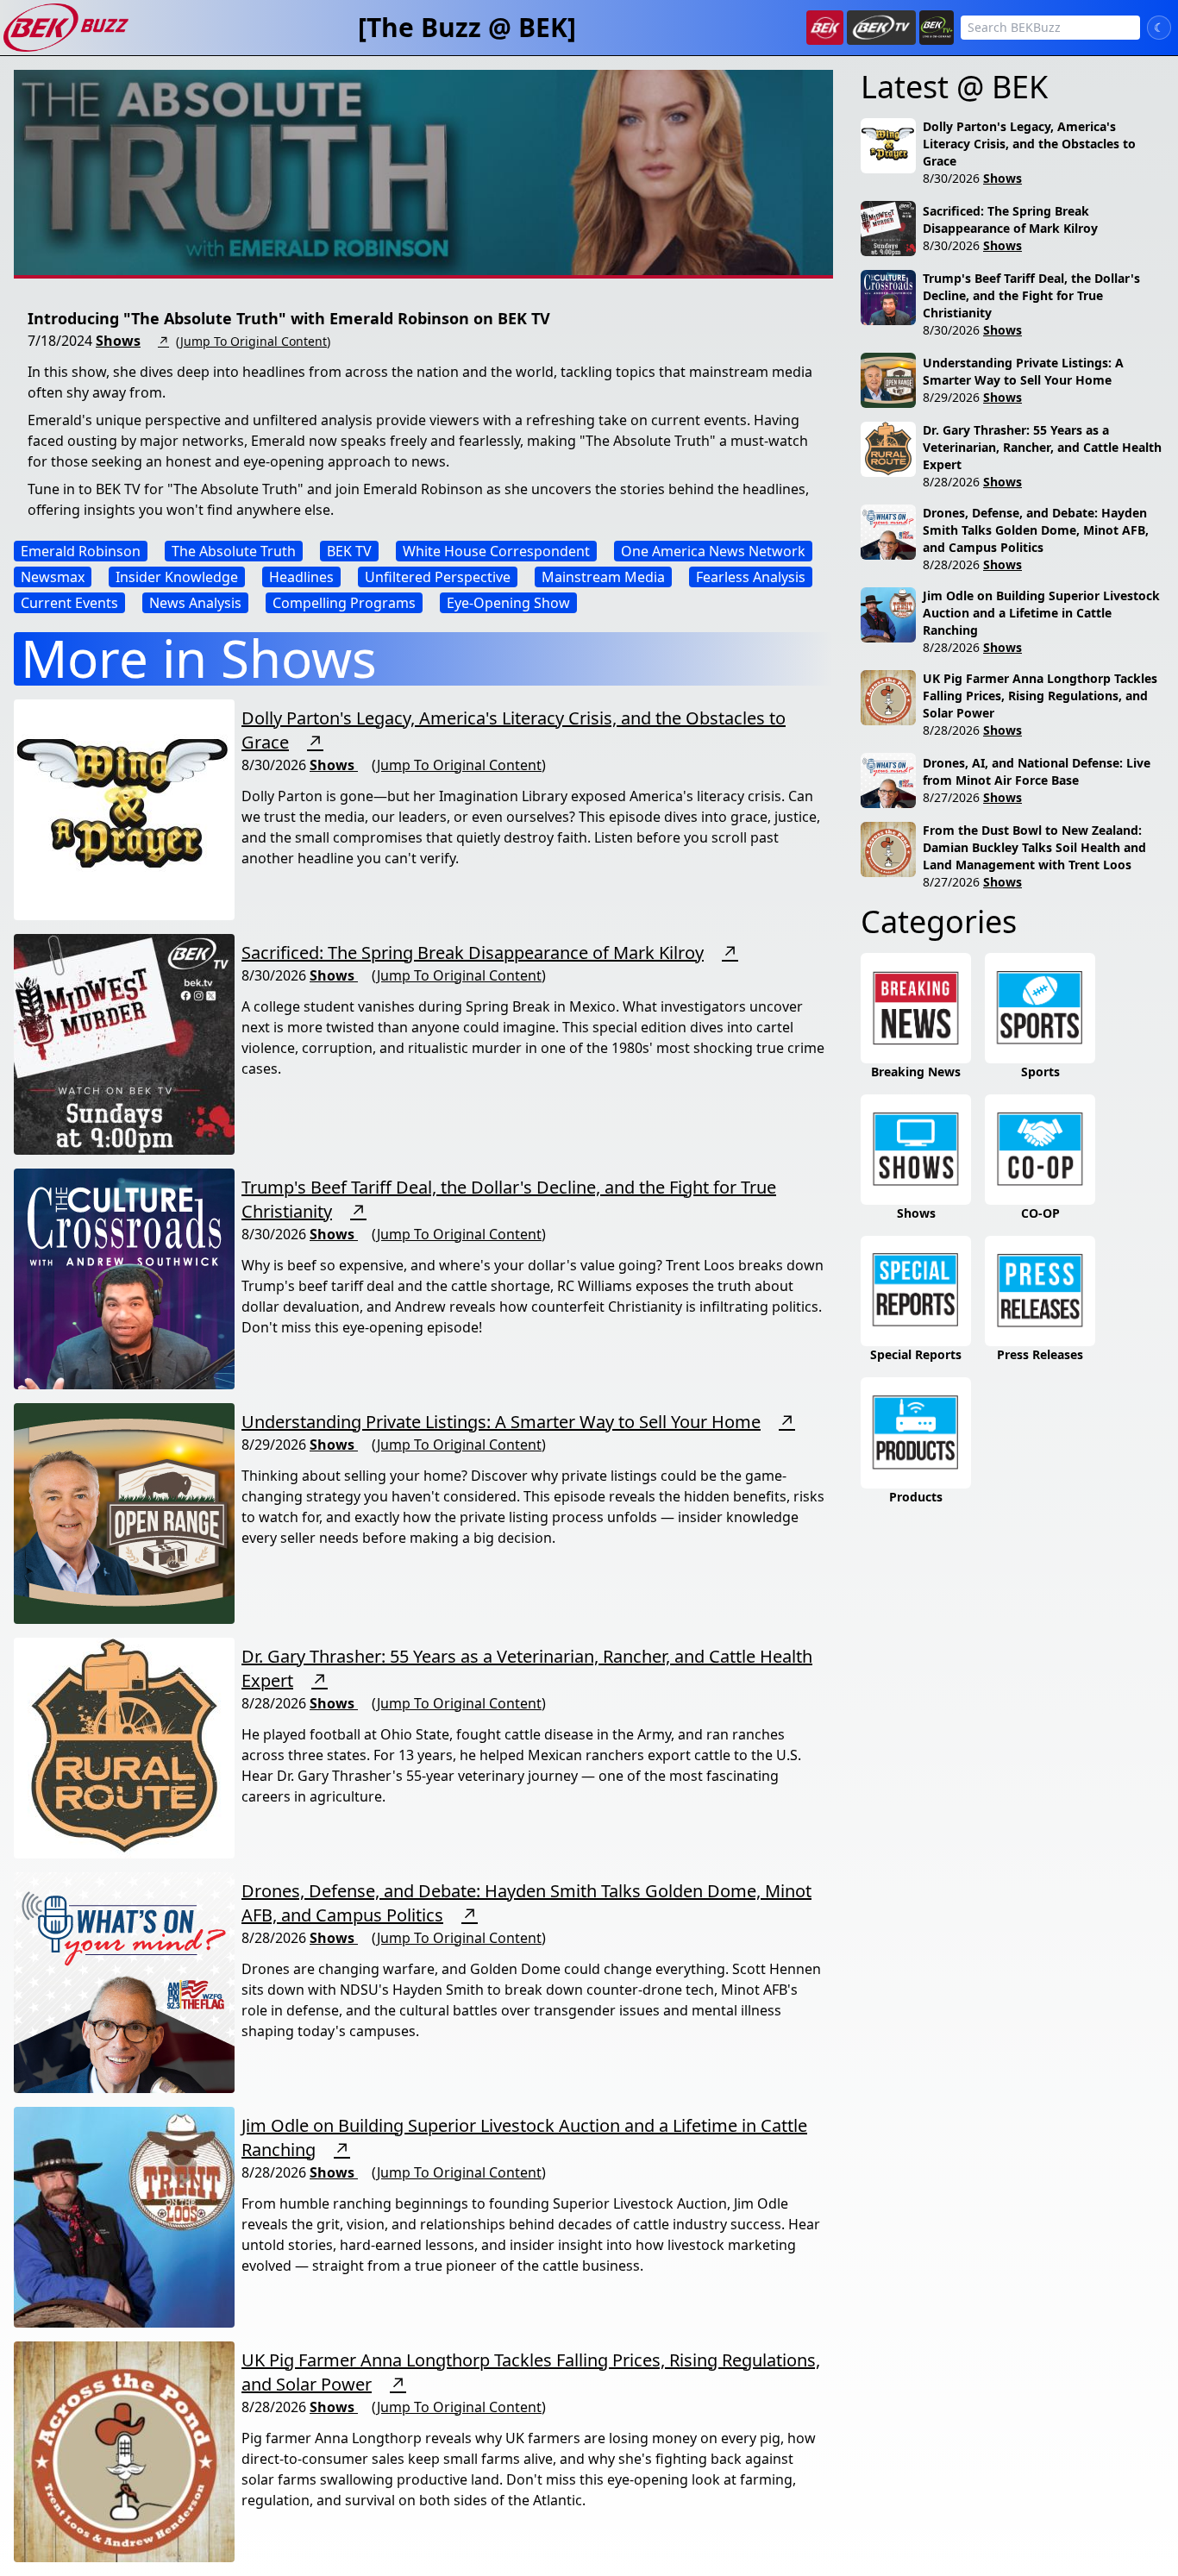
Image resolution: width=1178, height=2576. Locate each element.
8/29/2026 (951, 397)
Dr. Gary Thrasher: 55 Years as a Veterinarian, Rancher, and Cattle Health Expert (1042, 447)
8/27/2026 (951, 797)
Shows (118, 341)
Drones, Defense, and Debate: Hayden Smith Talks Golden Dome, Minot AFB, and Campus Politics (1036, 530)
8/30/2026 (951, 178)
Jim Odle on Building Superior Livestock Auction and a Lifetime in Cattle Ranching (1041, 613)
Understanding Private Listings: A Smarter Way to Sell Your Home (501, 1422)
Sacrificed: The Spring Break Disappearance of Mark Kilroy (473, 953)
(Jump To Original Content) (253, 341)
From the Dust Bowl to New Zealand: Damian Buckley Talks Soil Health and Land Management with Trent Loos (1034, 847)
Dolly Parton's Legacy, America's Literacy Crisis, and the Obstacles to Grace (1029, 144)
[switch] (1159, 28)
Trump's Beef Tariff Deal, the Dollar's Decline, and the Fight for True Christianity (1031, 295)
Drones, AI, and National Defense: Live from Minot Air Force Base (1037, 771)
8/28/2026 (951, 482)
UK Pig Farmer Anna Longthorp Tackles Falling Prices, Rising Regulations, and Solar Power (1040, 696)
